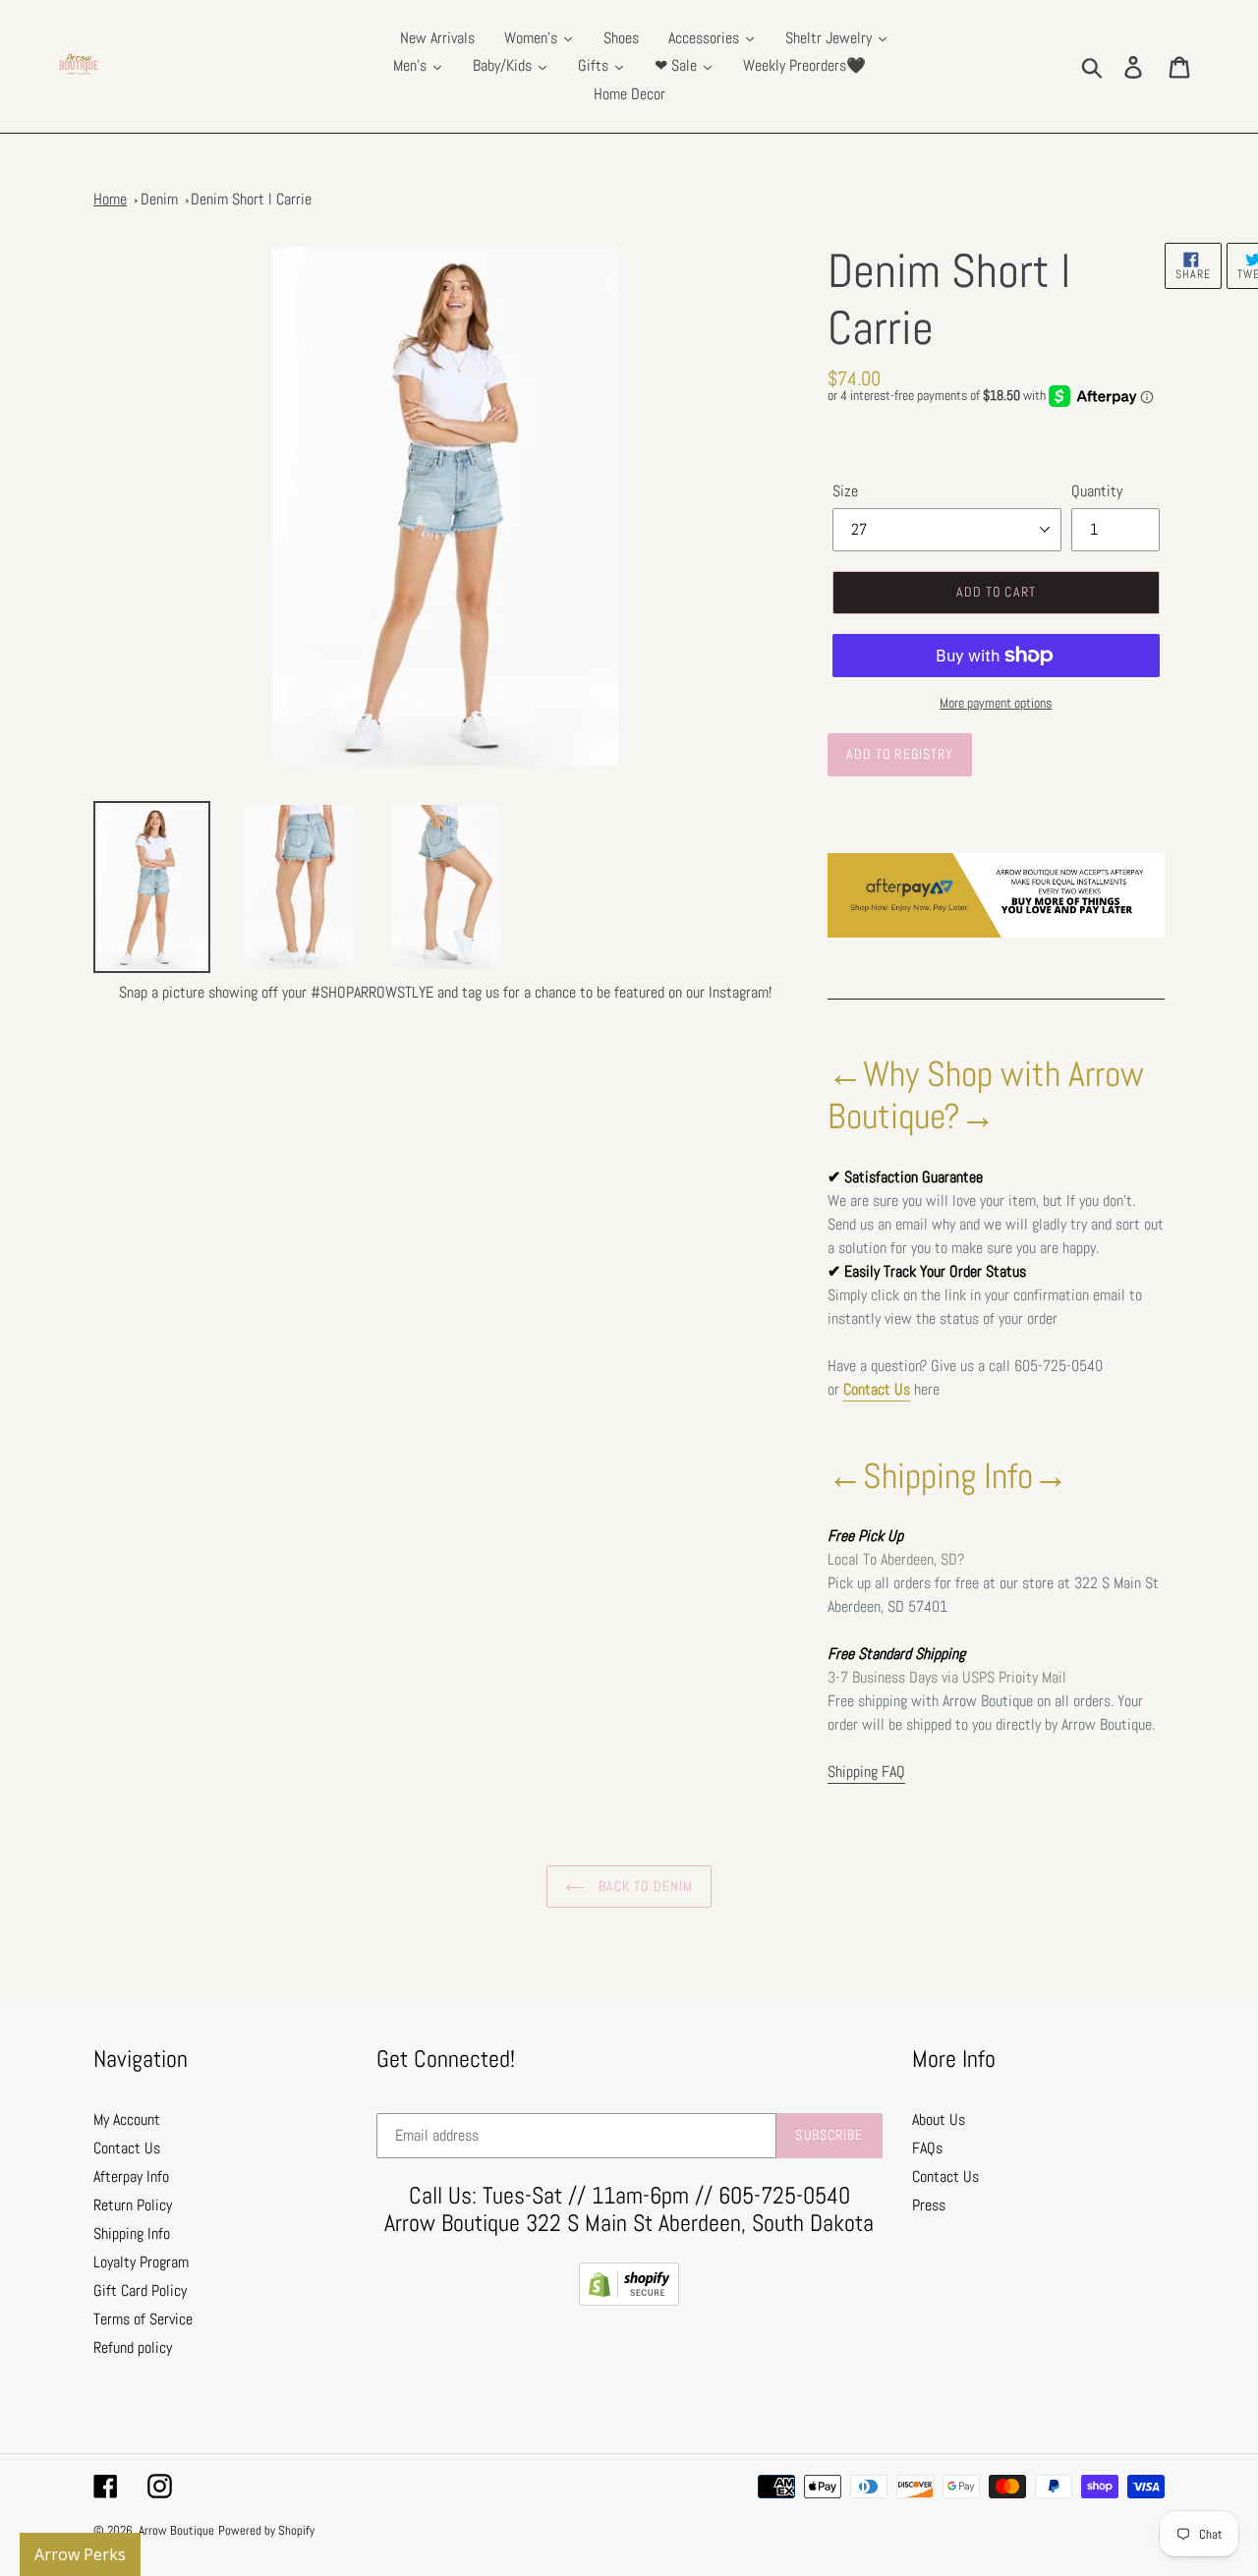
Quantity (1097, 491)
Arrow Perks (80, 2554)
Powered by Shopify (266, 2530)
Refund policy (133, 2347)
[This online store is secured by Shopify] (629, 2300)
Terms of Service (143, 2319)
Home (110, 199)
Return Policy (133, 2205)
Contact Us (877, 1389)
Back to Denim (644, 1886)
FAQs (927, 2148)
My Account (127, 2119)
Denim (159, 199)
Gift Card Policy (140, 2290)
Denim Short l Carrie (251, 199)
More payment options (996, 703)
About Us (939, 2119)
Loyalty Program (141, 2262)
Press (929, 2205)
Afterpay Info (131, 2176)
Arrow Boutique (176, 2530)
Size (845, 491)
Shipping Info (132, 2233)
